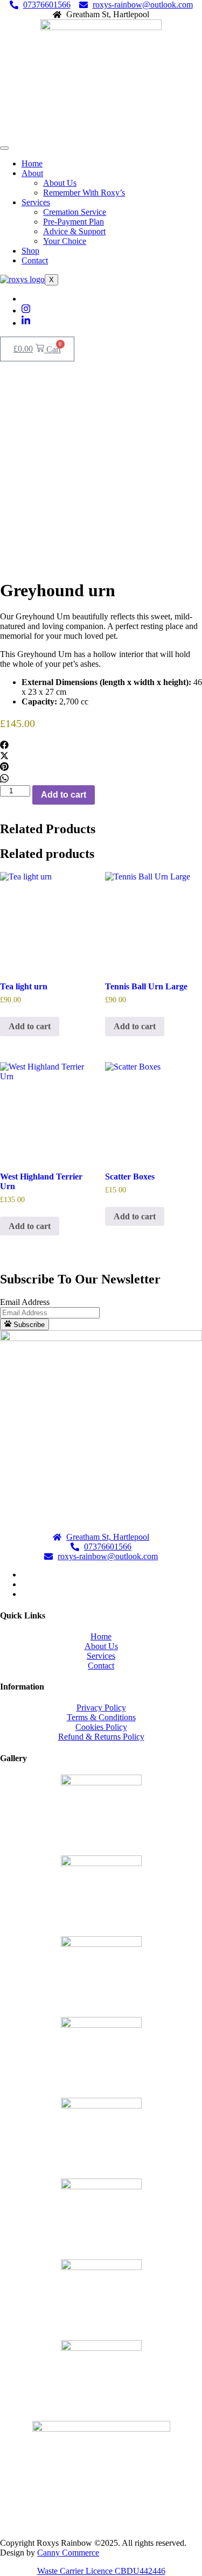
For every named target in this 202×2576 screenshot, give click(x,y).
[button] (101, 746)
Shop (30, 251)
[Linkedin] (26, 323)
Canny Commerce (68, 2553)
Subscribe (28, 1325)
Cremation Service (75, 212)
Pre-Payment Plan (74, 222)
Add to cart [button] (30, 1026)
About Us (60, 183)
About (32, 173)
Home (32, 163)
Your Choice (65, 241)
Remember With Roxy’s (84, 193)
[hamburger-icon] (4, 148)
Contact (35, 260)
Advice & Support (74, 231)
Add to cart (64, 795)
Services (36, 202)
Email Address (25, 1302)
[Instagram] (26, 310)
